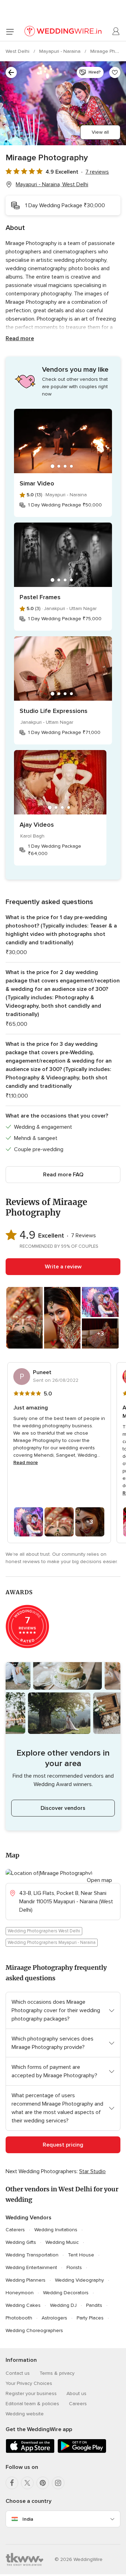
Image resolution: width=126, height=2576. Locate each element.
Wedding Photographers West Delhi (44, 1931)
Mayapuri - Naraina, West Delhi (52, 184)
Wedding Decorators (66, 2293)
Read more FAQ (63, 1175)
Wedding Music (62, 2242)
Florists (74, 2267)
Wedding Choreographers (34, 2330)
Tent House (81, 2255)
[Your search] (11, 72)
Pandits (94, 2305)
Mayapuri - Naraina (61, 51)
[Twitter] (27, 2483)
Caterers (15, 2230)
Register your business (31, 2393)
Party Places (90, 2318)
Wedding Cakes (23, 2305)
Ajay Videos (37, 825)
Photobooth (19, 2318)
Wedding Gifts (21, 2242)
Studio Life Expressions (54, 711)
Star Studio (92, 2171)
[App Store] (30, 2452)
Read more (20, 338)
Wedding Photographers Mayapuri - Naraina (52, 1942)
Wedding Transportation (32, 2255)
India (28, 2519)
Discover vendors (63, 1808)
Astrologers (54, 2318)
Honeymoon (20, 2293)
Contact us (18, 2373)
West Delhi (18, 51)
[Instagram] (58, 2483)
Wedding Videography (79, 2280)
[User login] (116, 31)
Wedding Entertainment (31, 2267)
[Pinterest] (43, 2483)
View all (100, 132)
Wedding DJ (63, 2305)
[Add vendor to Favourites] (115, 72)
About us (76, 2393)
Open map (99, 1880)
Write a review (63, 1267)
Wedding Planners (26, 2280)
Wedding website (25, 2414)
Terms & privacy (57, 2373)
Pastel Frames (40, 597)
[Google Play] (82, 2452)
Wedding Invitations (56, 2230)
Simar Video (37, 483)
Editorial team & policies (32, 2404)
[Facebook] (12, 2483)
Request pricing (63, 2145)
